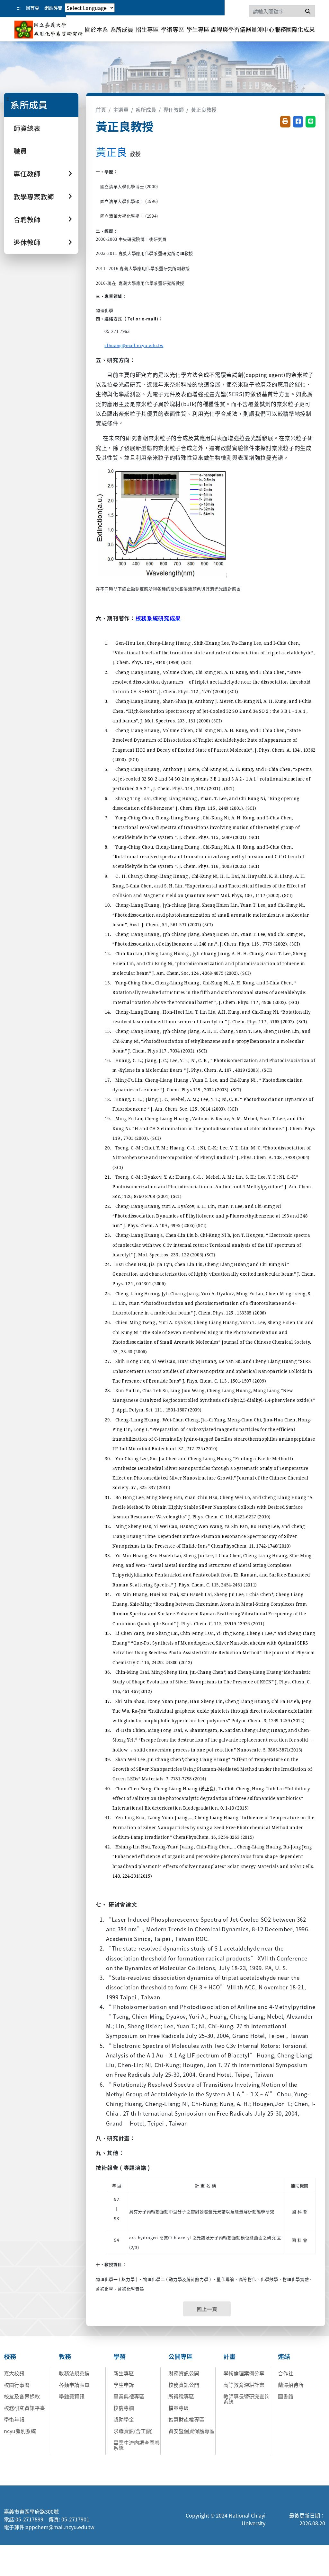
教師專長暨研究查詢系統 (246, 2399)
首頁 (101, 109)
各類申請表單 (74, 2385)
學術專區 (173, 29)
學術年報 (14, 2419)
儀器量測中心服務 (263, 29)
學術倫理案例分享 (244, 2373)
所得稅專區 (181, 2396)
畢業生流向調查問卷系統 (137, 2445)
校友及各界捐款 (22, 2396)
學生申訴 (124, 2385)
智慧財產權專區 (186, 2419)
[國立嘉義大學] (49, 30)
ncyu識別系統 (20, 2431)
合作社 (286, 2373)
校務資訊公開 (184, 2385)
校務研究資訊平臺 (24, 2408)
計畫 (229, 2356)
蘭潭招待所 (291, 2385)
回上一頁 (207, 2309)
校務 (10, 2356)
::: (19, 8)
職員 (20, 151)
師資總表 (27, 128)
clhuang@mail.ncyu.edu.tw (134, 345)
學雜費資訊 (72, 2396)
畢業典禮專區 (129, 2396)
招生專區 (147, 29)
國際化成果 (300, 29)
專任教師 (173, 109)
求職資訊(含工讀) (133, 2431)
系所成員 (122, 29)
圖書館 (286, 2396)
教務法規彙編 (74, 2373)
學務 (120, 2356)
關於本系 (96, 29)
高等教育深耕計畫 (244, 2385)
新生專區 (124, 2373)
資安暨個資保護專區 (191, 2431)
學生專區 (198, 29)
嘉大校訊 (14, 2373)
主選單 (121, 109)
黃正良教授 (204, 109)
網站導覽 (53, 8)
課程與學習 (225, 29)
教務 (65, 2356)
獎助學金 (124, 2419)
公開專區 (181, 2356)
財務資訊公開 (184, 2373)
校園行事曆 (17, 2385)
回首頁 (32, 8)
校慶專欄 (124, 2408)
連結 (284, 2356)
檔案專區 (179, 2408)
